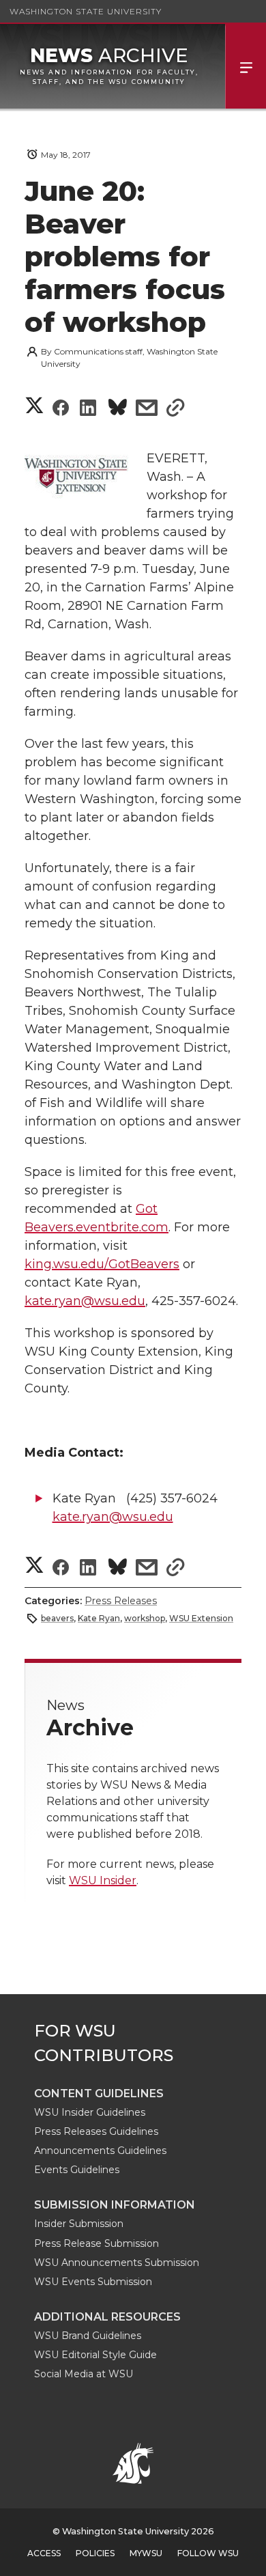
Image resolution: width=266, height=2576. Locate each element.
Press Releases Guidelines (96, 2131)
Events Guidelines (77, 2170)
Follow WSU (208, 2553)
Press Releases (121, 1601)
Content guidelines (99, 2094)
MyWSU (146, 2553)
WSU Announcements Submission (117, 2263)
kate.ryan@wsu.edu (85, 1301)
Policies (95, 2553)
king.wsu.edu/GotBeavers (102, 1264)
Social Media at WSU (84, 2374)
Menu (246, 66)
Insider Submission (79, 2224)
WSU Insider (103, 1880)
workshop (145, 1618)
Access (44, 2553)
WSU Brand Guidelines (88, 2336)
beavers (57, 1618)
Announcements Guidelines (100, 2151)
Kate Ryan (99, 1618)
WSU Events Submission (93, 2282)
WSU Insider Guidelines (90, 2112)
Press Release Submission (97, 2243)
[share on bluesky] (118, 409)
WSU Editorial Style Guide (95, 2355)
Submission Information (115, 2205)
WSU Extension (201, 1618)
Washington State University (86, 11)
